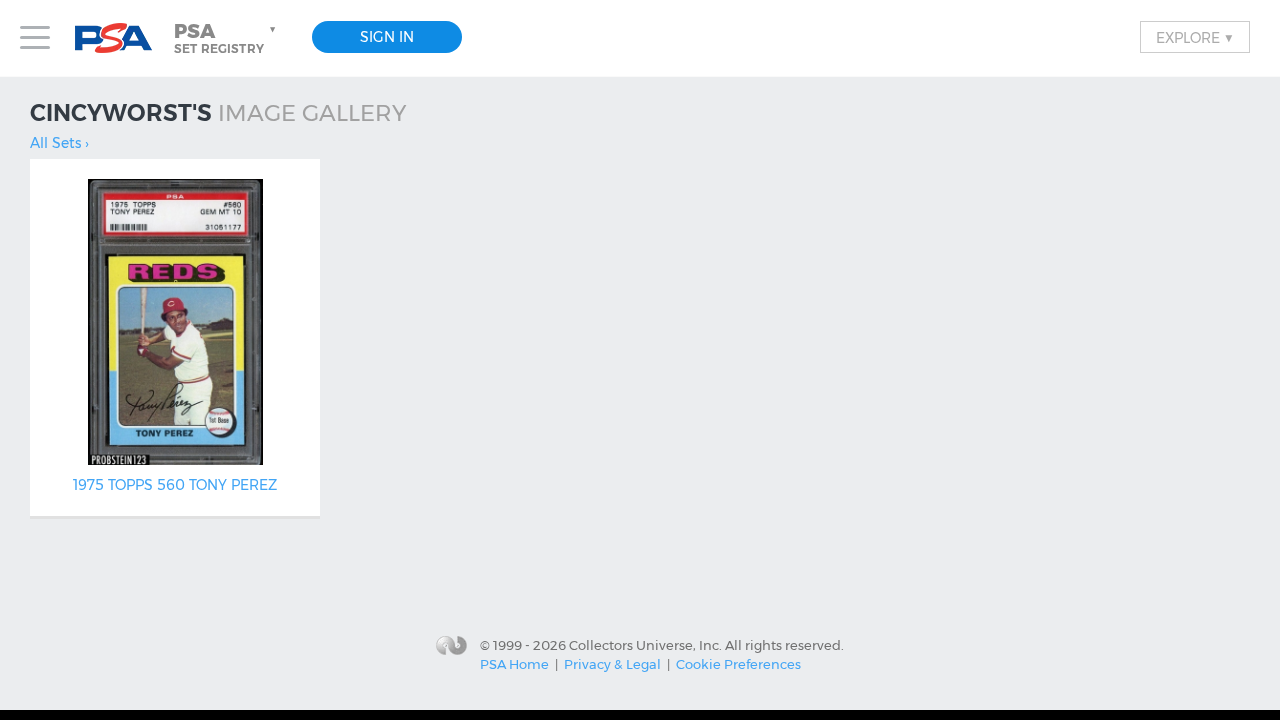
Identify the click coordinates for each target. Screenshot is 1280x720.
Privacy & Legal (612, 664)
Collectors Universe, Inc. (645, 644)
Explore (1195, 37)
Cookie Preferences (738, 664)
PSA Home (514, 664)
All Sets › (59, 143)
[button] (227, 38)
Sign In (387, 37)
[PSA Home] (121, 38)
